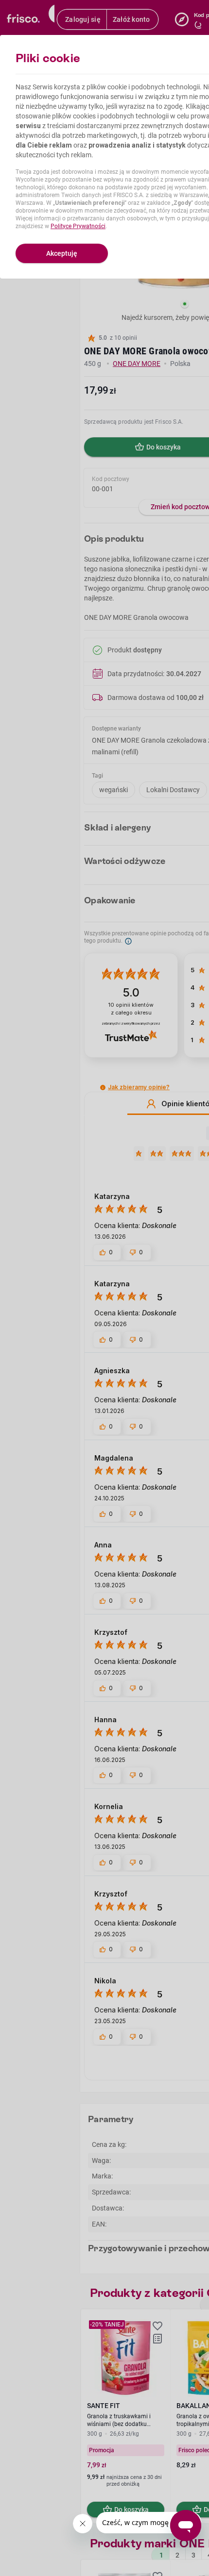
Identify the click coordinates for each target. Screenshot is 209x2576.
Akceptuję (62, 253)
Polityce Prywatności (78, 226)
